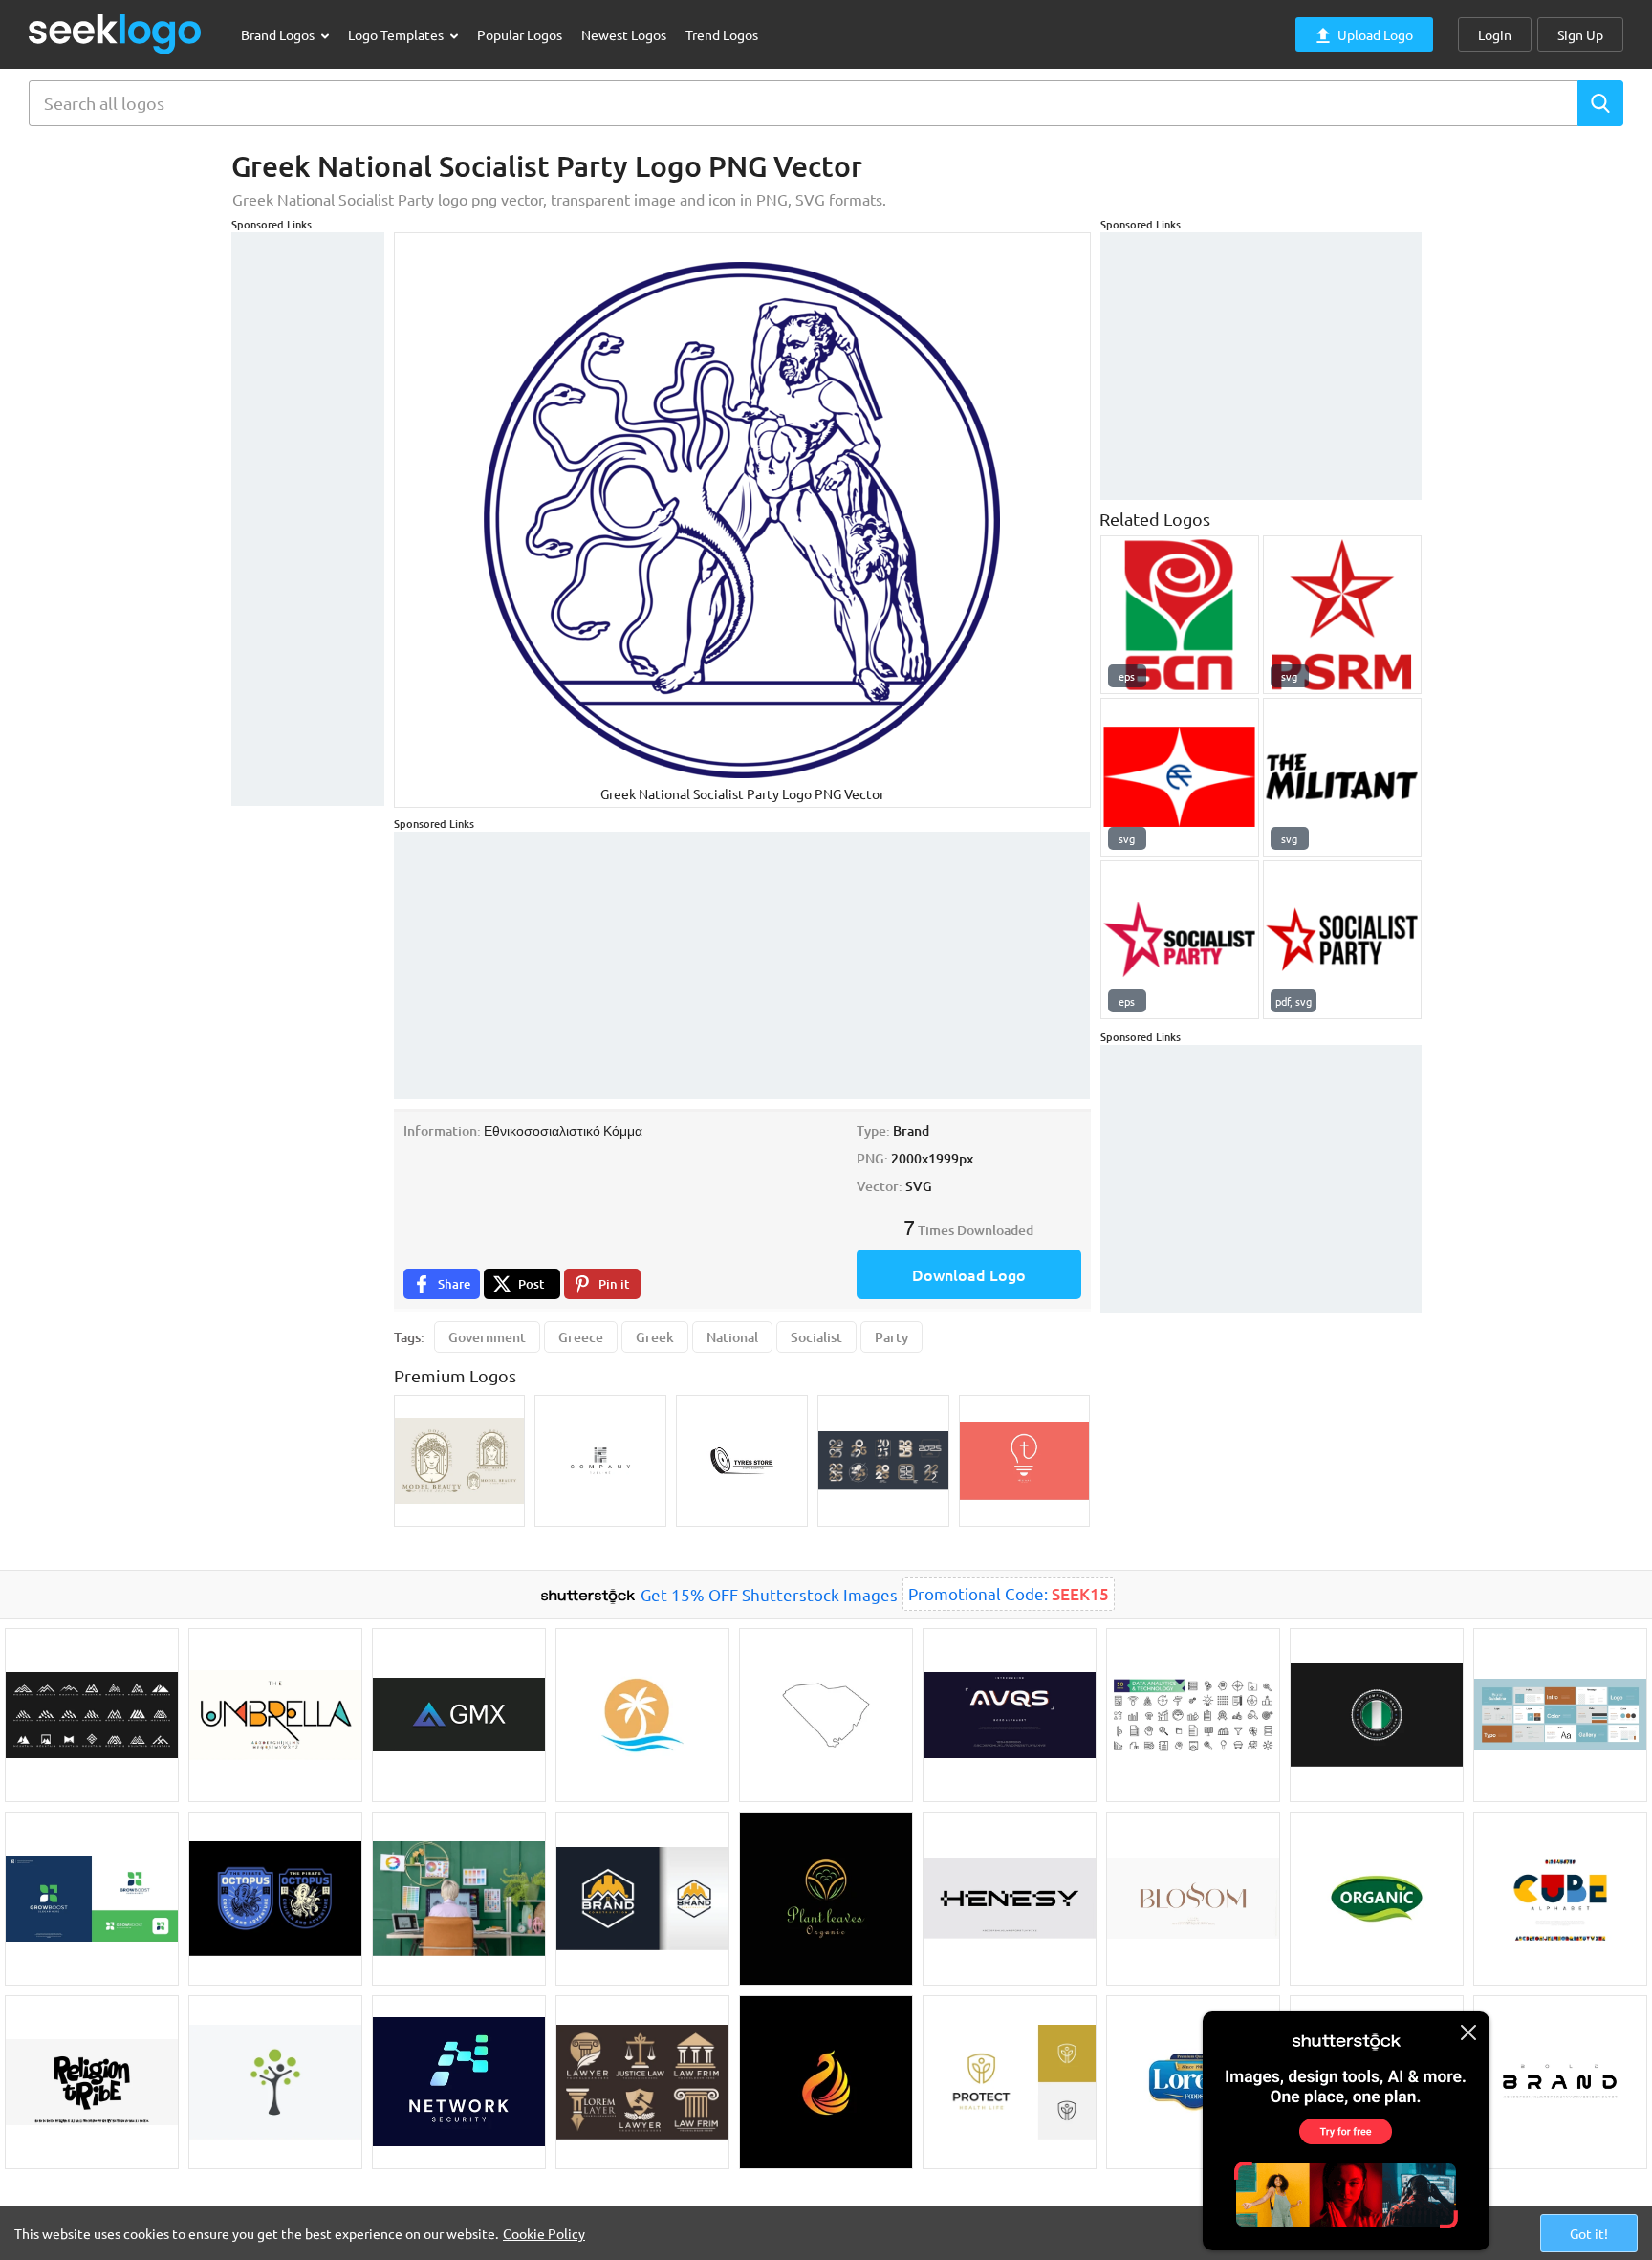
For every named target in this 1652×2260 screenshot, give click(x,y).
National (732, 1337)
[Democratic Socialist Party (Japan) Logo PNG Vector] (1180, 777)
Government (487, 1337)
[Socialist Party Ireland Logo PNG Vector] (1342, 940)
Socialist (816, 1337)
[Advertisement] (308, 519)
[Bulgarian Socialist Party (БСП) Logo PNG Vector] (1180, 615)
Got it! (1589, 2233)
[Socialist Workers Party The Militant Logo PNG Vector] (1342, 777)
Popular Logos (520, 34)
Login (1495, 34)
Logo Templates (397, 34)
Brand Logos (279, 34)
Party (891, 1337)
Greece (581, 1337)
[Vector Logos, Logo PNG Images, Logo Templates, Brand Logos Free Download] (116, 34)
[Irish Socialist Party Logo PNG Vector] (1180, 940)
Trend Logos (722, 34)
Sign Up (1580, 34)
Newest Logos (624, 34)
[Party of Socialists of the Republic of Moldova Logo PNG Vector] (1342, 615)
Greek (655, 1337)
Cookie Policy (544, 2233)
